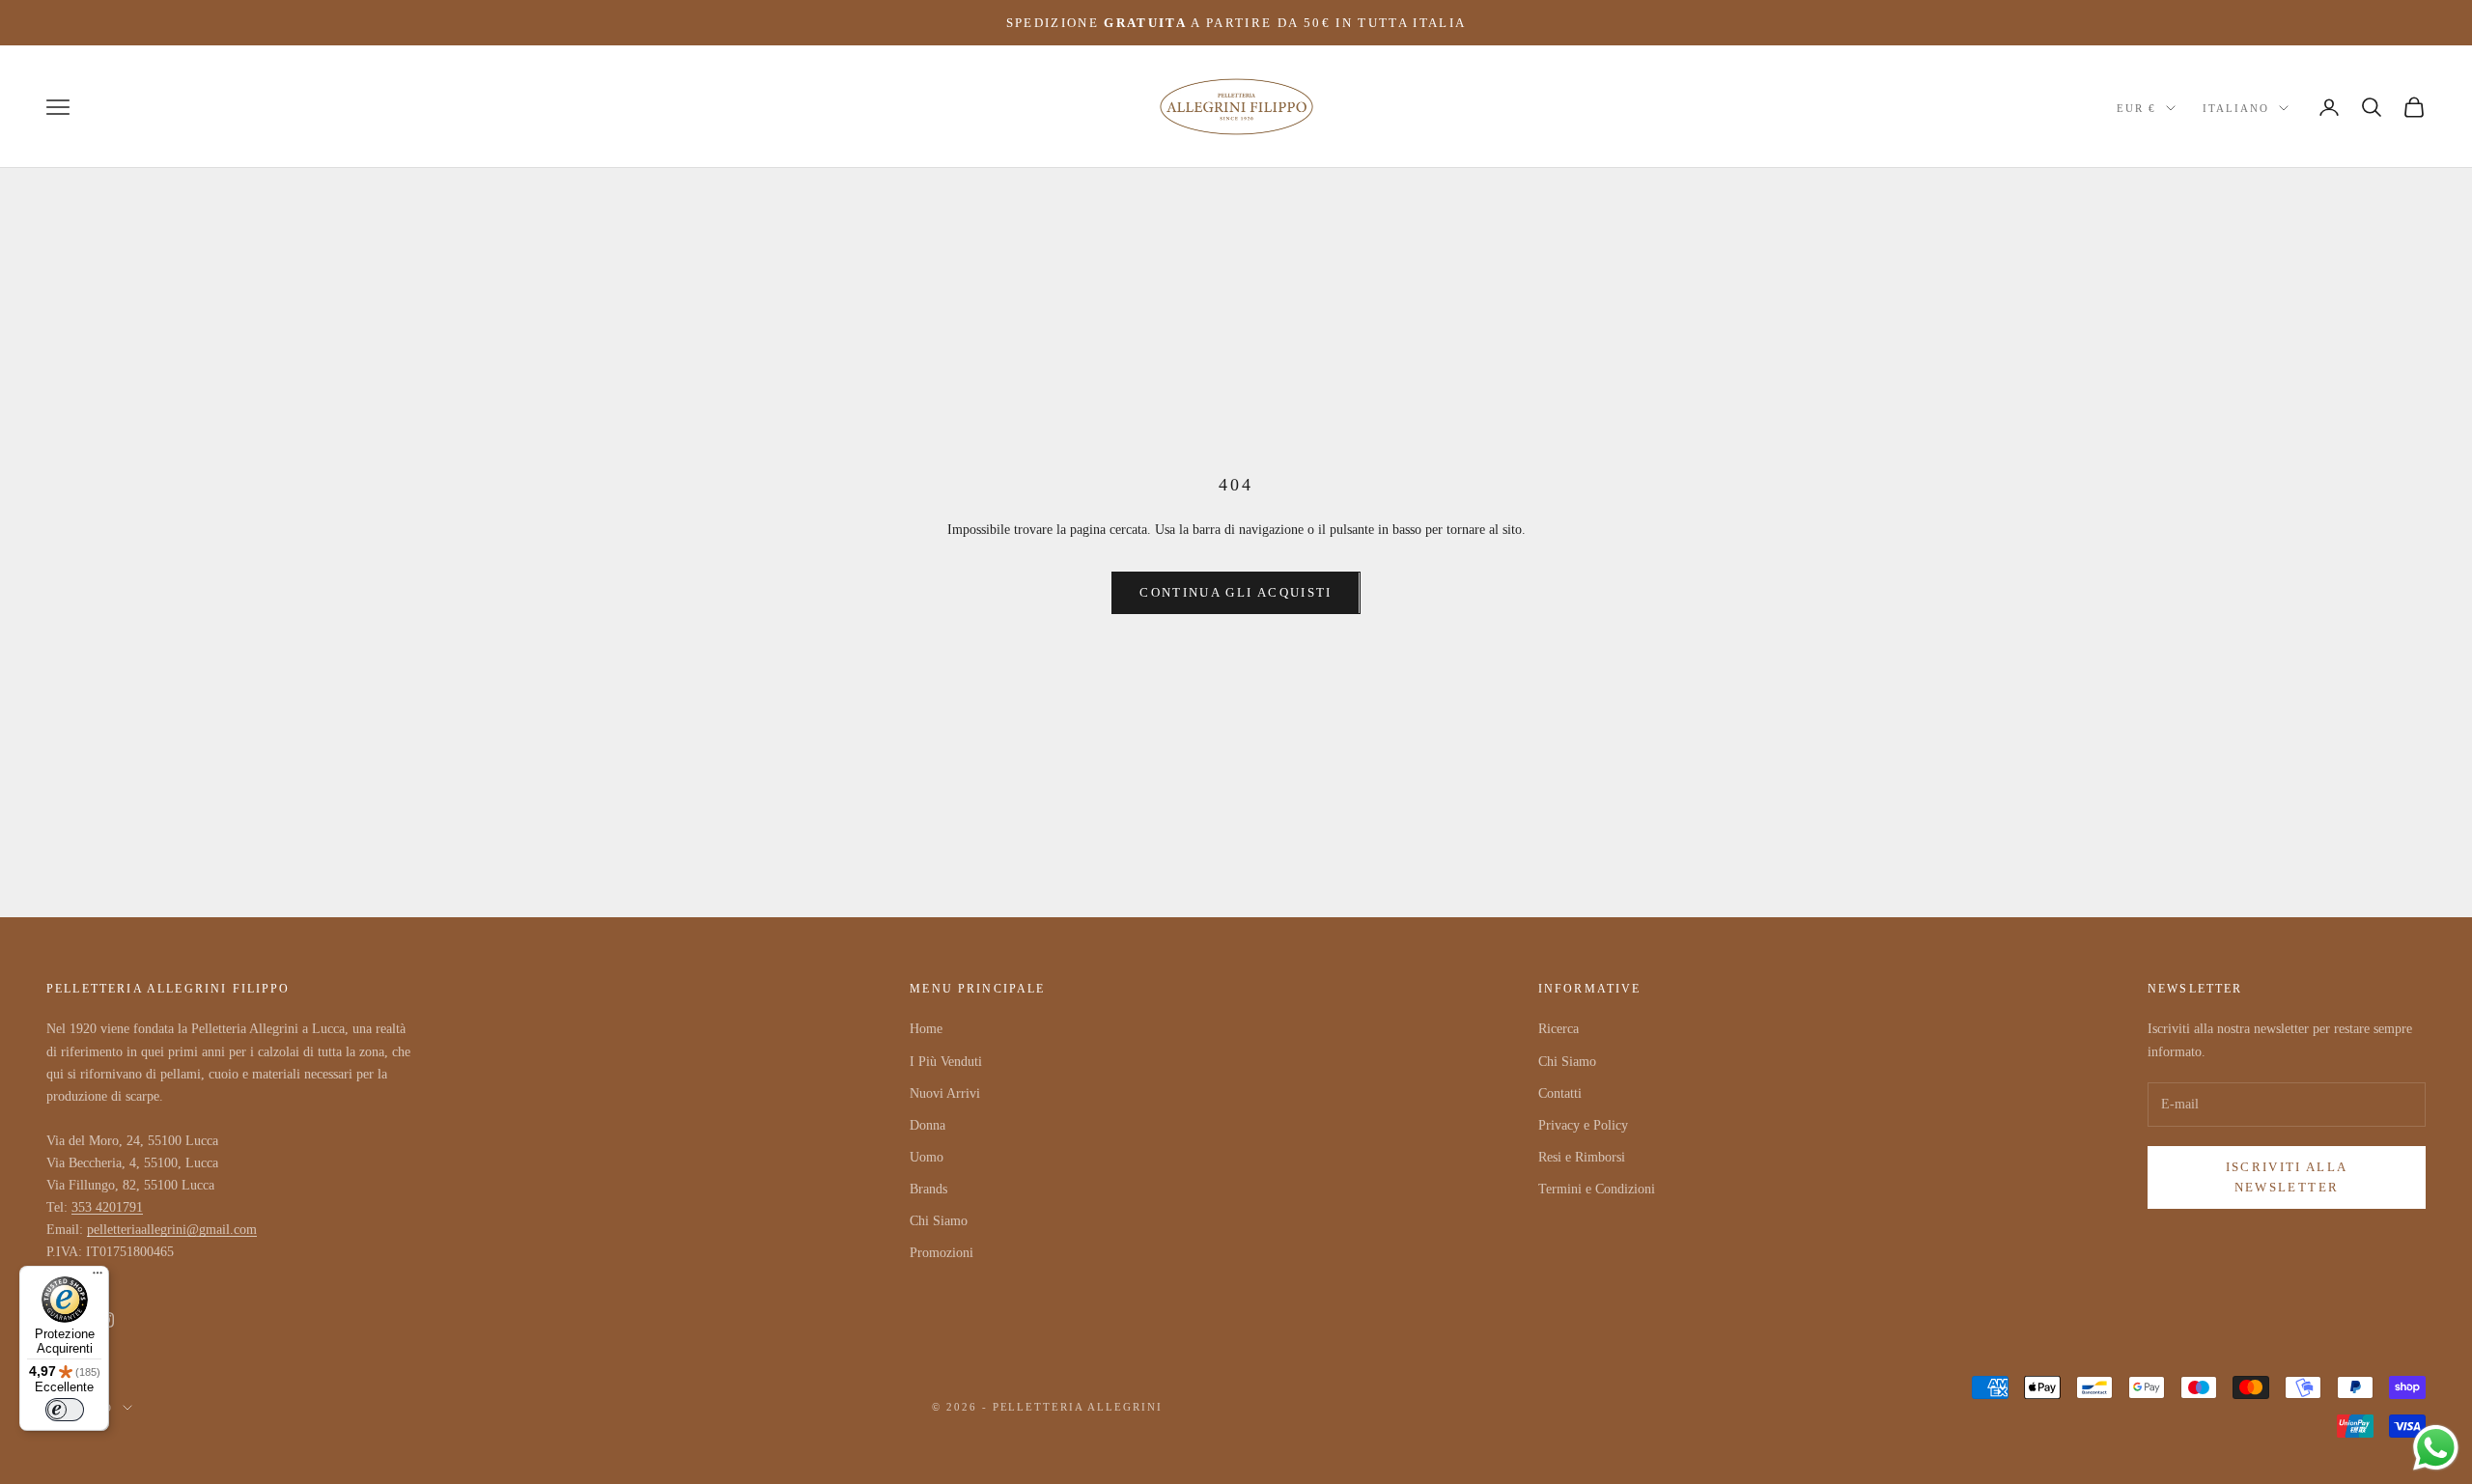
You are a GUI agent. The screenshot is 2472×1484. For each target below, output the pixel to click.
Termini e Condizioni (1597, 1189)
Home (926, 1029)
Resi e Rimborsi (1582, 1157)
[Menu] (98, 1277)
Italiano (2236, 108)
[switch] (65, 1410)
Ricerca (1559, 1029)
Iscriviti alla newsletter (2287, 1177)
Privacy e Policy (1583, 1125)
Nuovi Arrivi (945, 1093)
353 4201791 (107, 1207)
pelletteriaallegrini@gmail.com (172, 1230)
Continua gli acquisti (1236, 592)
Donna (927, 1125)
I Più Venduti (946, 1062)
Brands (928, 1189)
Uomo (927, 1157)
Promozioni (941, 1253)
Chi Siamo (939, 1221)
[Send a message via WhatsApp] (2436, 1448)
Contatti (1560, 1093)
